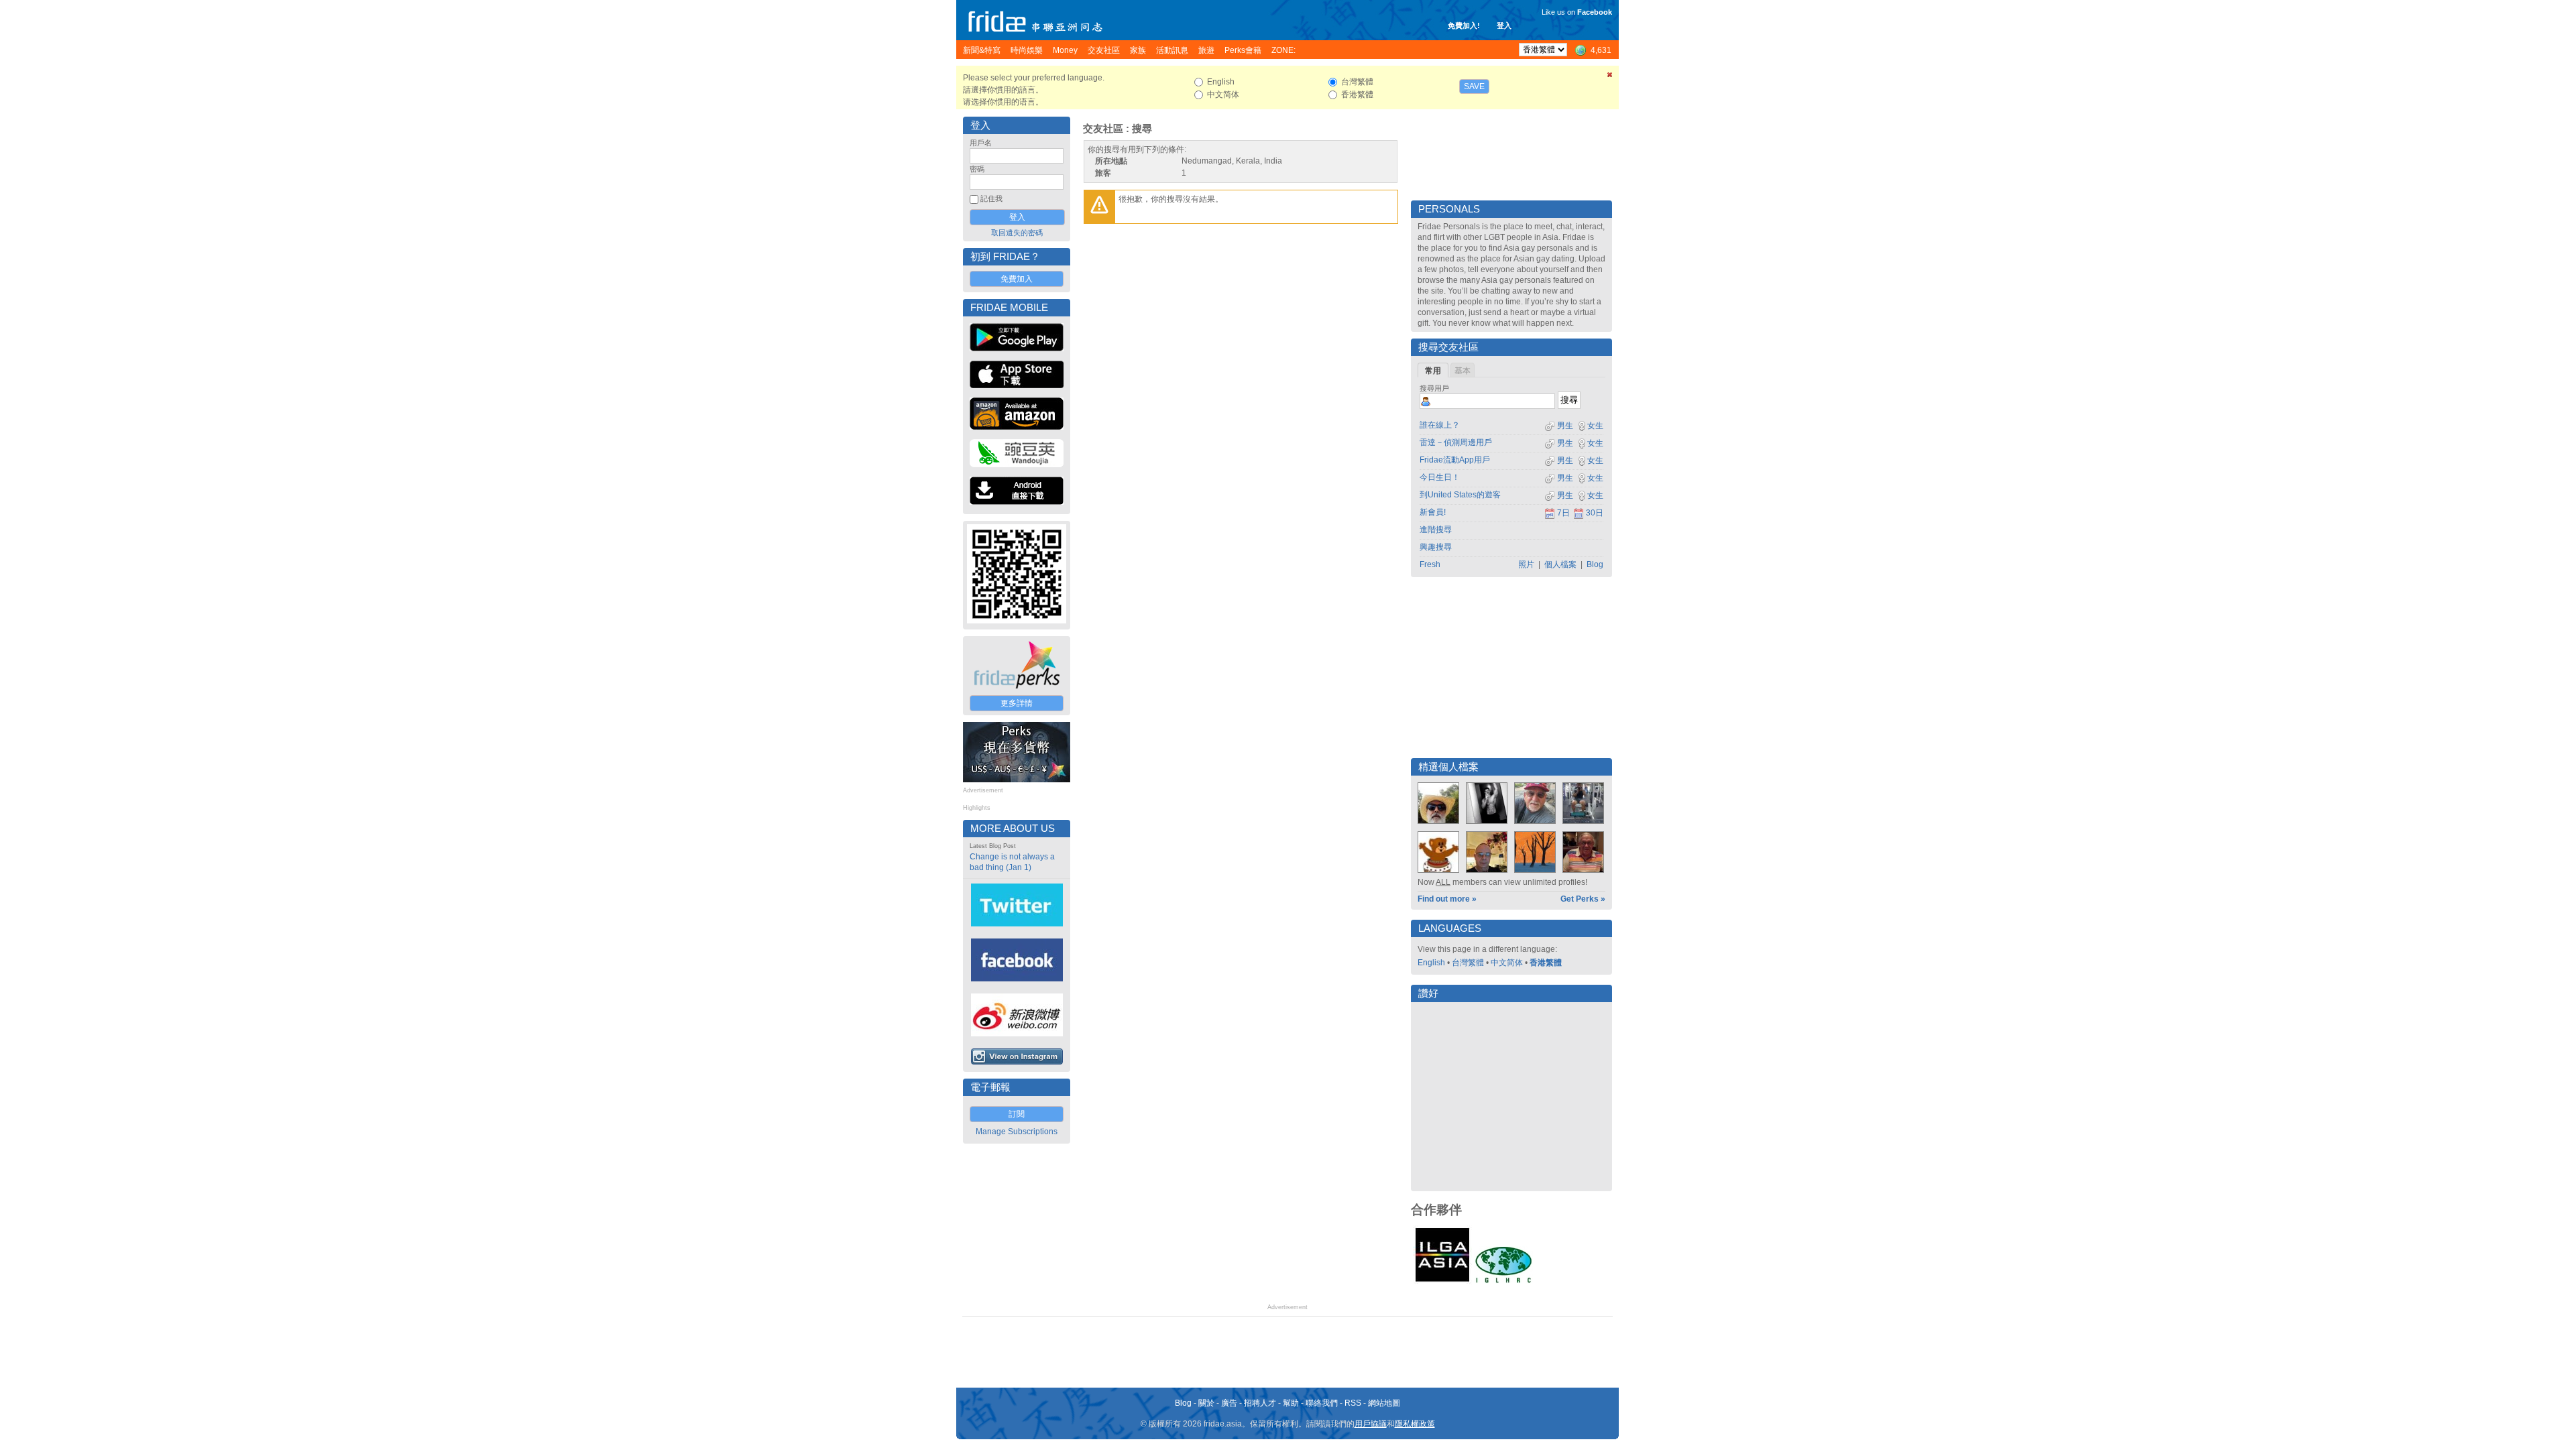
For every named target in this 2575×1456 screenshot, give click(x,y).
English (1431, 963)
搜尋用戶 (1434, 388)
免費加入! (1464, 25)
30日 (1595, 513)
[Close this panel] (1610, 77)
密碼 (977, 169)
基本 (1463, 371)
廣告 (1229, 1403)
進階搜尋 (1436, 530)
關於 (1206, 1403)
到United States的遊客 (1460, 495)
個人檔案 (1560, 564)
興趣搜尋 (1436, 547)
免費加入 (1017, 279)
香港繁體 (1546, 963)
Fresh (1430, 564)
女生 (1595, 426)
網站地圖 (1384, 1403)
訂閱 (1017, 1114)
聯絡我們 (1322, 1403)
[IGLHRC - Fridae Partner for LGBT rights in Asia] (1503, 1282)
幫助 (1291, 1403)
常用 (1433, 371)
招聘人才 (1260, 1403)
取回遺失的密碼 (1017, 233)
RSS (1353, 1403)
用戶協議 (1371, 1424)
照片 (1526, 564)
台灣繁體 (1468, 963)
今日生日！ (1440, 477)
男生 (1564, 426)
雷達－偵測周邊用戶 (1456, 442)
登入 (1504, 25)
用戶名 (981, 143)
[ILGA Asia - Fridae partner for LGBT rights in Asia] (1442, 1282)
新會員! (1433, 512)
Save (1474, 86)
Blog (1595, 564)
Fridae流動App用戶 (1455, 460)
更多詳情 (1017, 703)
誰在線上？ (1440, 425)
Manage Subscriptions (1017, 1132)
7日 (1563, 513)
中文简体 (1507, 963)
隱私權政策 (1415, 1424)
